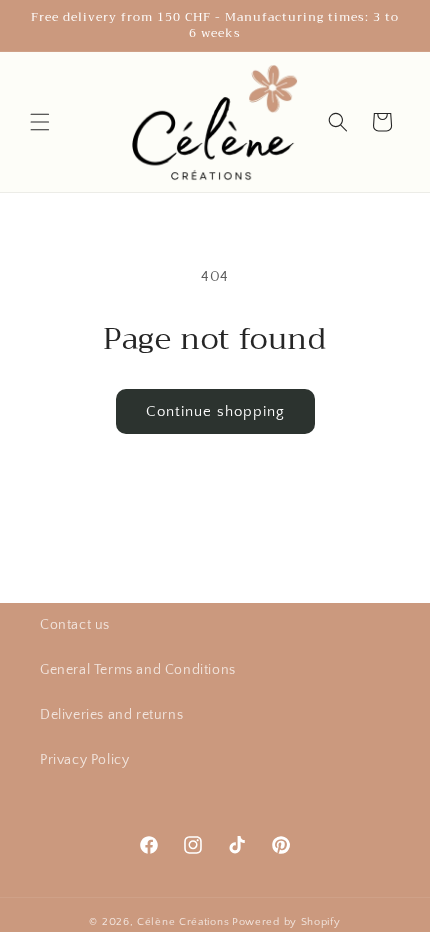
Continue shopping (215, 411)
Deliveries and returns (111, 715)
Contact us (75, 625)
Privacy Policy (84, 760)
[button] (40, 122)
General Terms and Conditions (138, 670)
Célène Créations (183, 922)
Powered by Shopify (286, 922)
